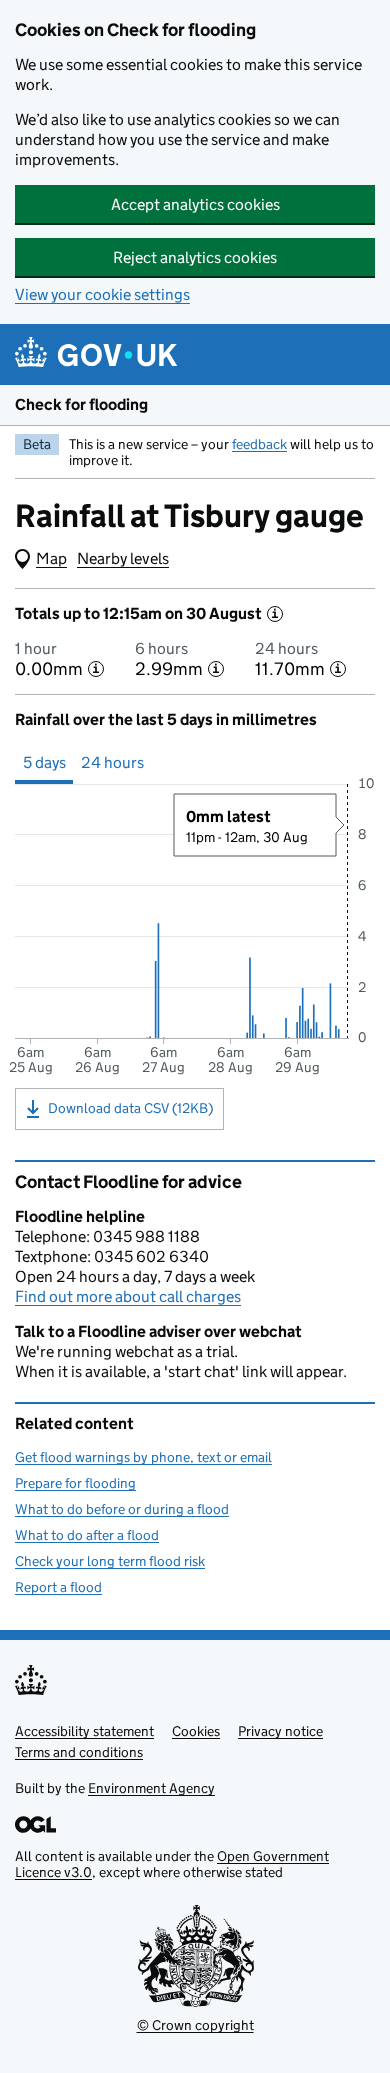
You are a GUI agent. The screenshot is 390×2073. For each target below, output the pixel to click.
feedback (259, 444)
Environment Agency (151, 1788)
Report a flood (58, 1587)
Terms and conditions (79, 1752)
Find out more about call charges (128, 1296)
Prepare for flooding (75, 1483)
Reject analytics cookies (195, 257)
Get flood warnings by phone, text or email (143, 1457)
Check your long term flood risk (110, 1561)
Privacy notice (280, 1731)
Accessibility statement (84, 1731)
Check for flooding (81, 404)
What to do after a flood (87, 1535)
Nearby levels (123, 558)
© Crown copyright (195, 2025)
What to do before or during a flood (122, 1509)
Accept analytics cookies (195, 204)
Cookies (196, 1731)
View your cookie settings (102, 294)
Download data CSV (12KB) (130, 1108)
